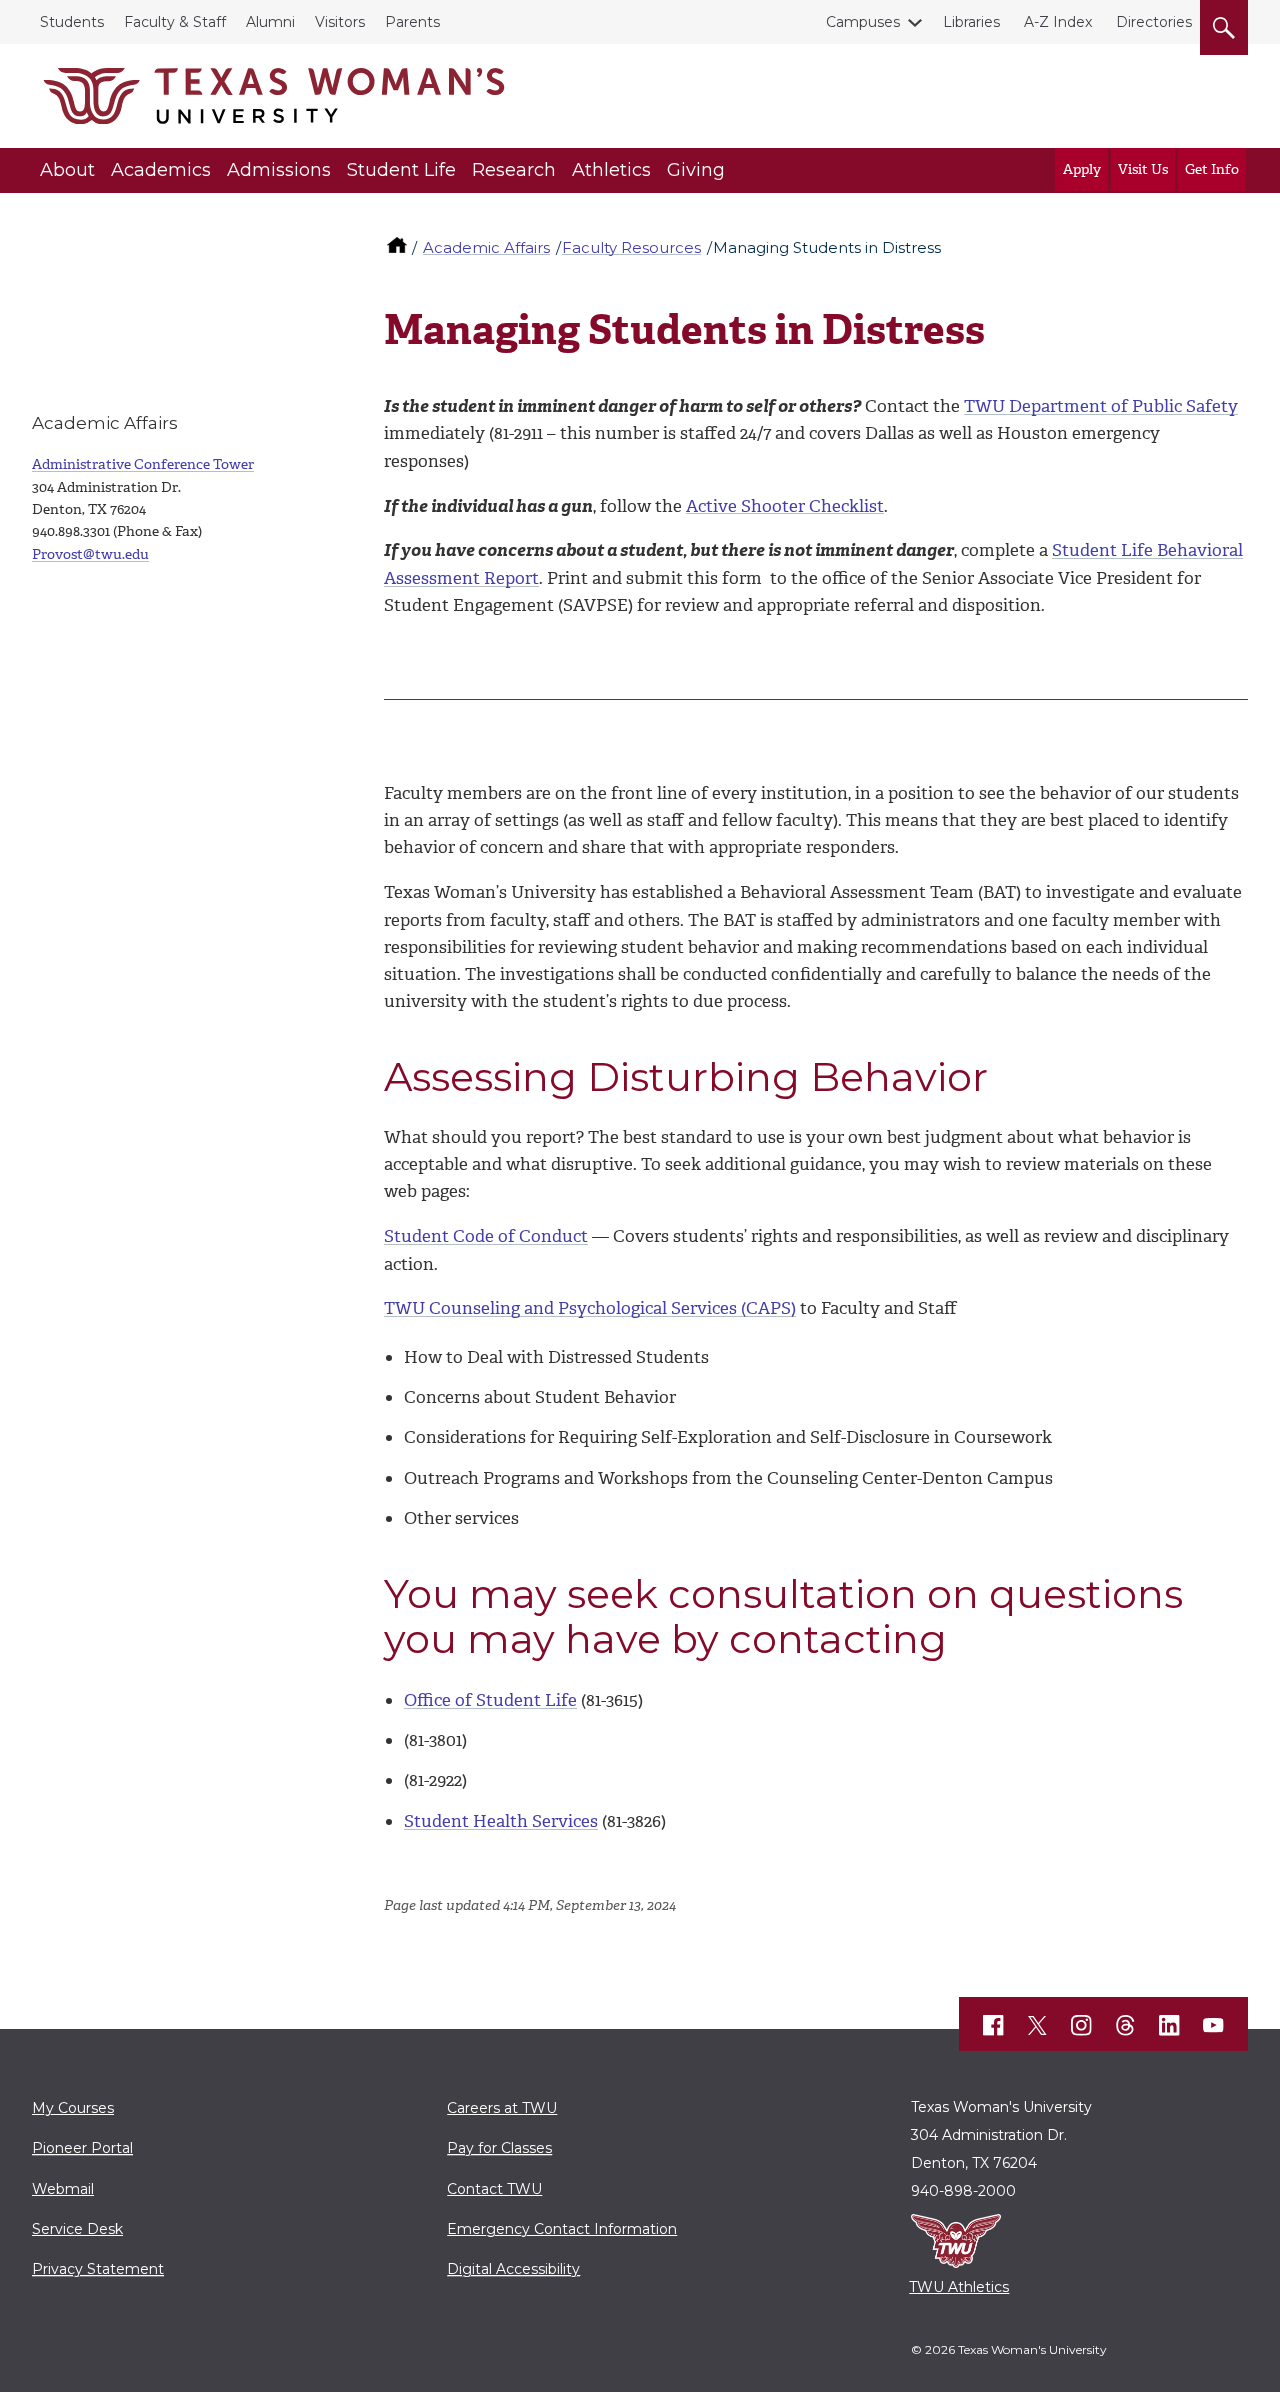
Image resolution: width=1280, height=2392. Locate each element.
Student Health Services (501, 1821)
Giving (696, 170)
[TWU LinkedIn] (1170, 2025)
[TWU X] (1038, 2025)
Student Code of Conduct (486, 1236)
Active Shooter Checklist (785, 506)
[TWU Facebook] (994, 2025)
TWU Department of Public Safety (1101, 406)
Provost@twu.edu (90, 554)
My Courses (73, 2108)
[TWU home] (399, 247)
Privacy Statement (98, 2269)
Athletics (611, 170)
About (67, 170)
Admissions (279, 170)
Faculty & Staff (175, 22)
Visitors (340, 22)
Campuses (863, 22)
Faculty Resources (631, 247)
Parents (412, 22)
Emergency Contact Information (562, 2229)
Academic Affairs (486, 247)
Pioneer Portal (82, 2148)
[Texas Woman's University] (274, 96)
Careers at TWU (502, 2108)
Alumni (270, 22)
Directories (1154, 22)
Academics (161, 170)
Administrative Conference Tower (143, 464)
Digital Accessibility (513, 2269)
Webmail (63, 2189)
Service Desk (77, 2229)
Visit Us (1143, 169)
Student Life (401, 170)
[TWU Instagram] (1082, 2025)
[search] (1224, 24)
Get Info (1212, 169)
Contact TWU (494, 2189)
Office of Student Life (490, 1700)
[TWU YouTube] (1214, 2025)
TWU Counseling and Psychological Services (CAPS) (590, 1308)
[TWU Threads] (1126, 2025)
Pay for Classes (499, 2148)
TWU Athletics (959, 2287)
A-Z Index (1058, 22)
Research (514, 170)
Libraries (971, 22)
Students (72, 22)
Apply (1082, 169)
